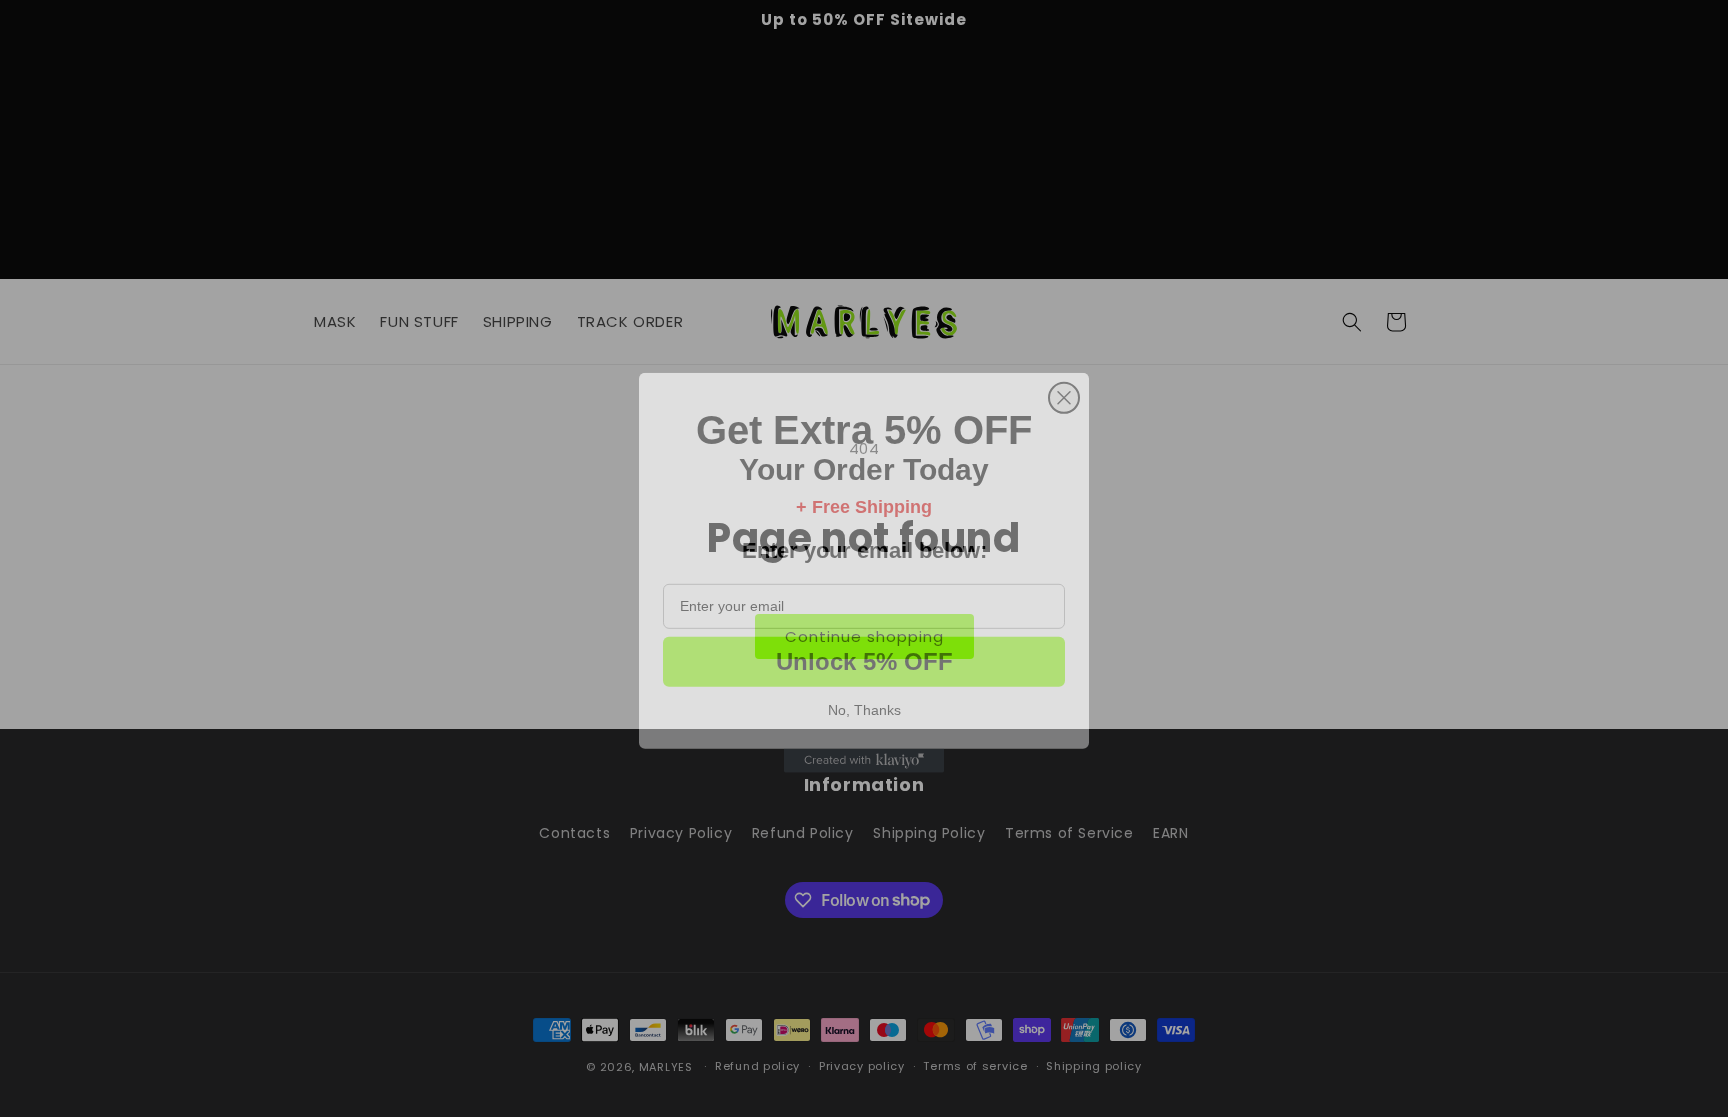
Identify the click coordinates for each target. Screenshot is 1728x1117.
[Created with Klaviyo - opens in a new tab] (864, 747)
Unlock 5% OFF (864, 647)
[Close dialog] (1064, 384)
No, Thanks (864, 696)
